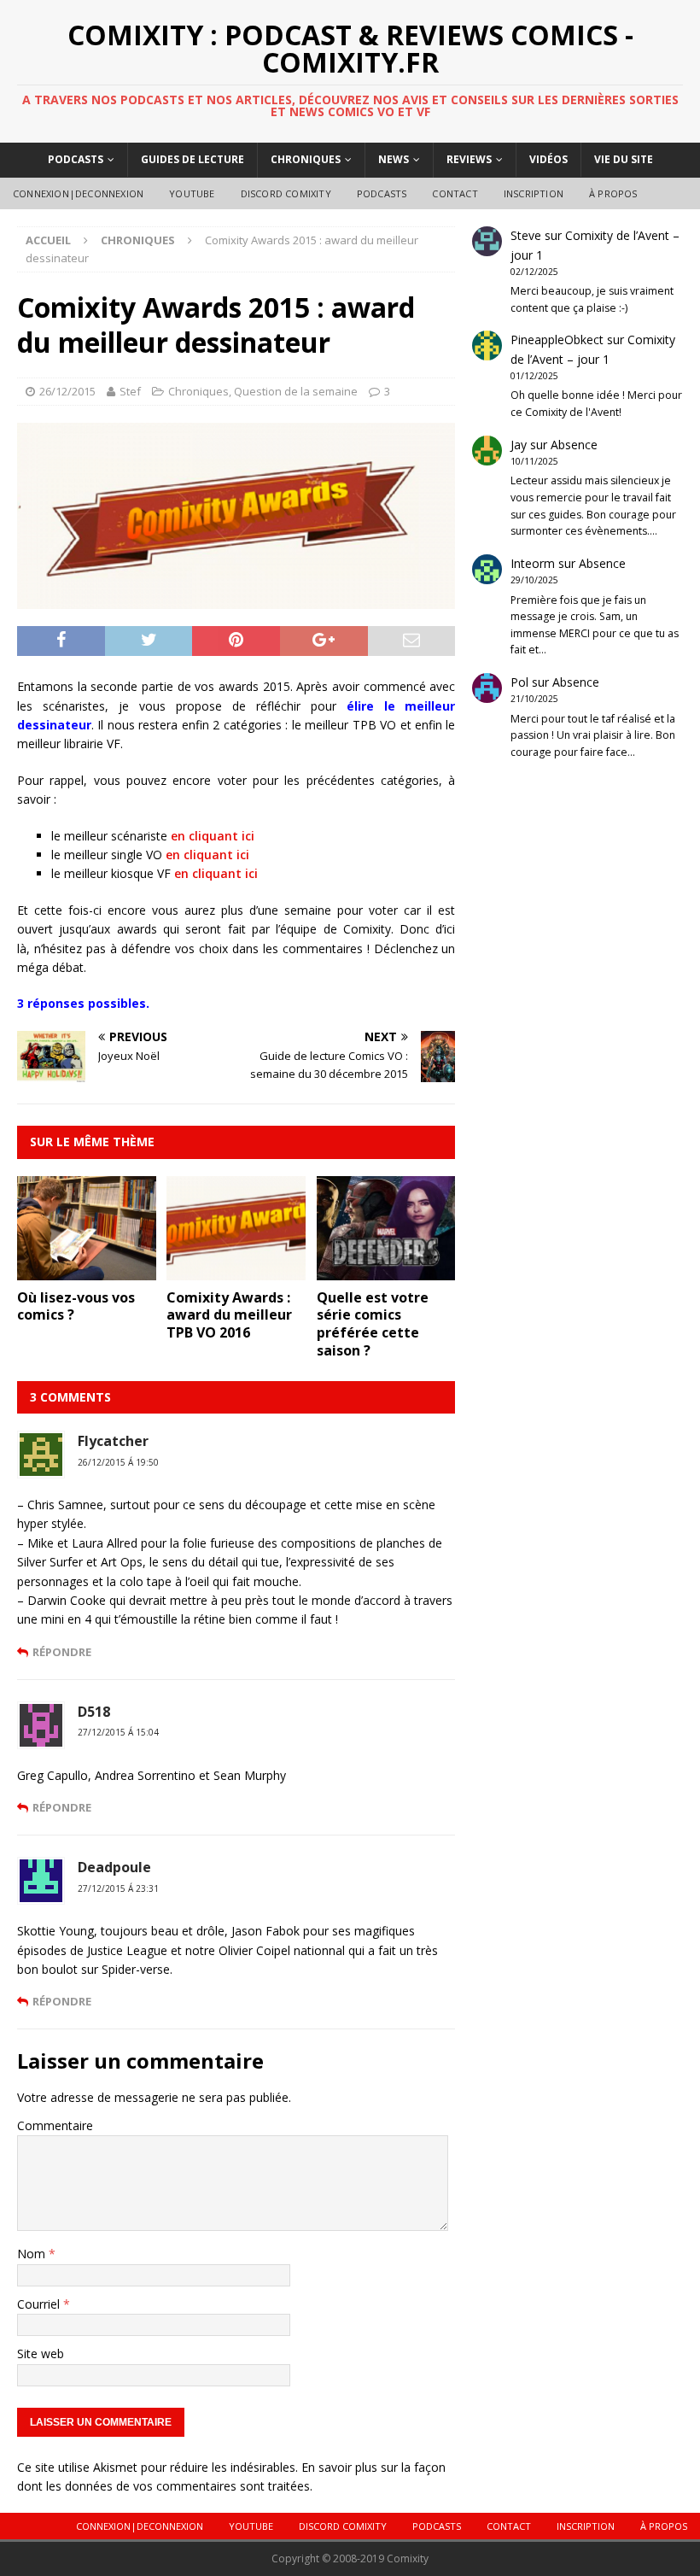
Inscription (534, 193)
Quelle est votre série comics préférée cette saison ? (373, 1324)
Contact (455, 193)
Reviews (469, 159)
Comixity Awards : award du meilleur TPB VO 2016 (229, 1315)
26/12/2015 (67, 391)
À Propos (613, 193)
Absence (574, 445)
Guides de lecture (192, 159)
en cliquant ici (213, 836)
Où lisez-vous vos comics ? (76, 1306)
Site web (41, 2354)
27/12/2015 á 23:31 (118, 1888)
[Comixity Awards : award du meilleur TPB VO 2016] (236, 1270)
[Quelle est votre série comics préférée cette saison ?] (386, 1270)
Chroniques (306, 159)
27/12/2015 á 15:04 (118, 1732)
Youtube (192, 193)
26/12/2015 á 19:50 (118, 1462)
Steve (526, 235)
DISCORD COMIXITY (286, 193)
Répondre (62, 1652)
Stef (130, 391)
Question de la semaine (296, 391)
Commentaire (55, 2125)
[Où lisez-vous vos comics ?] (87, 1270)
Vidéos (548, 159)
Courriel (40, 2304)
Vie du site (624, 159)
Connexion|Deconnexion (78, 193)
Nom (33, 2254)
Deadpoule (114, 1867)
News (394, 159)
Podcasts (76, 159)
